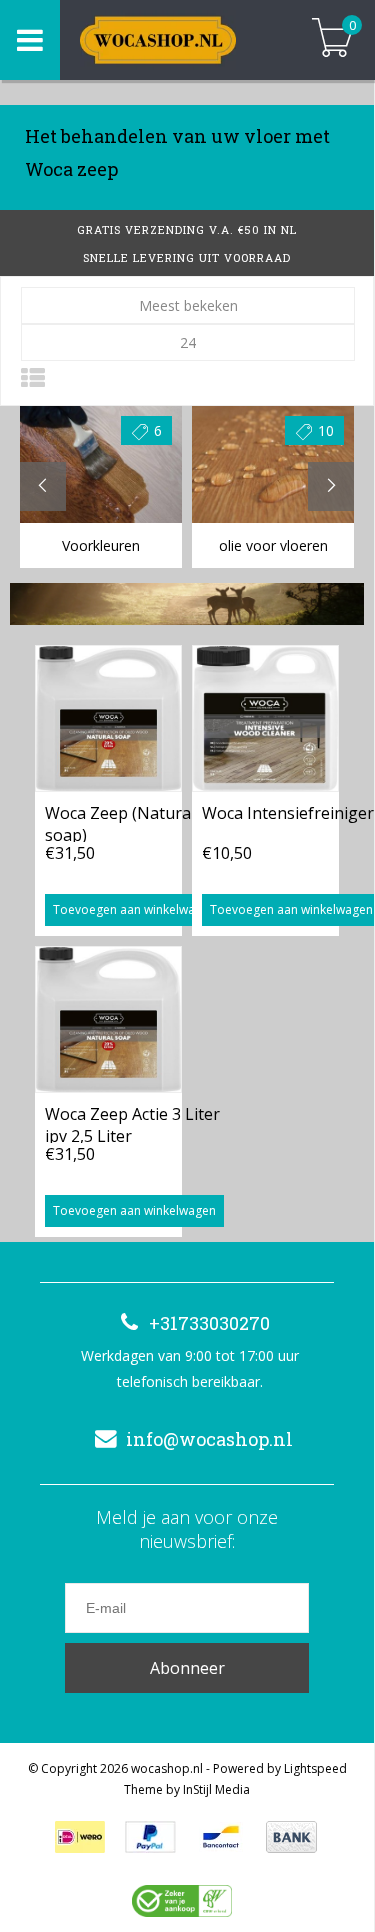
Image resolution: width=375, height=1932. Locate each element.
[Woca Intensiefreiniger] (265, 718)
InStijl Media (216, 1789)
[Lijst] (33, 377)
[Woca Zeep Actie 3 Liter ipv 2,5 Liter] (108, 1019)
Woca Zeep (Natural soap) (120, 822)
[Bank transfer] (291, 1837)
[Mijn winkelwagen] (332, 39)
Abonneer (187, 1668)
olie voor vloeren (273, 545)
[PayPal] (150, 1837)
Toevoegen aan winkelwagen (134, 909)
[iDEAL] (80, 1837)
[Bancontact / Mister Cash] (221, 1837)
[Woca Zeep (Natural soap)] (108, 718)
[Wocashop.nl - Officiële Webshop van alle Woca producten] (175, 40)
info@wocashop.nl (209, 1439)
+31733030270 (209, 1323)
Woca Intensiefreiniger (288, 813)
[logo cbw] (182, 1901)
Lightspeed (315, 1768)
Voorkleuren (101, 545)
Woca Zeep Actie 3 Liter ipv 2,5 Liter (132, 1123)
